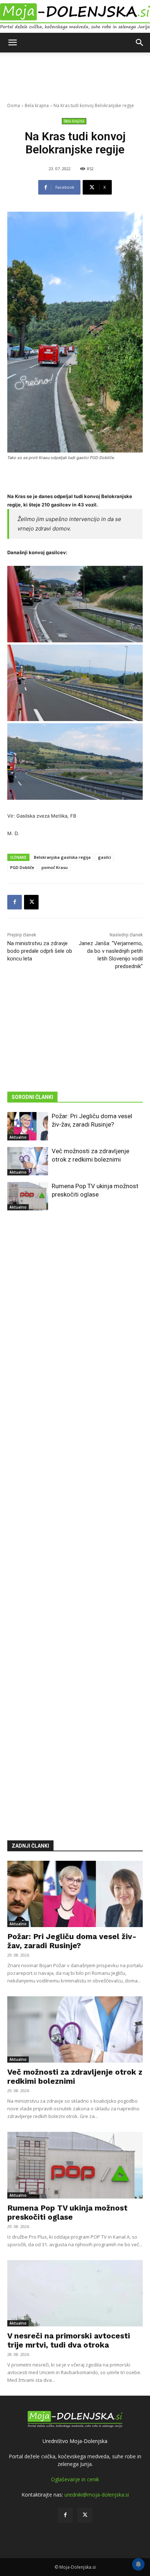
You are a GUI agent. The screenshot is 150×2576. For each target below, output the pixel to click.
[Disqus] (75, 1515)
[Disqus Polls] (75, 1325)
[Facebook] (15, 902)
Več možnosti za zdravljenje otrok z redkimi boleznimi (75, 2076)
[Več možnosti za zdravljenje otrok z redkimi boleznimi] (28, 1161)
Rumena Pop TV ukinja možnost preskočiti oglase (67, 2212)
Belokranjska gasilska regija (62, 857)
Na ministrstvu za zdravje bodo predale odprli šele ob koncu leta (40, 951)
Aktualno (18, 1137)
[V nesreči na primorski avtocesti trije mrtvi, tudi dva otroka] (75, 2293)
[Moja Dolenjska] (75, 17)
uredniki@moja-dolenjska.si (97, 2495)
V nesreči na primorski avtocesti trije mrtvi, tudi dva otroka (69, 2340)
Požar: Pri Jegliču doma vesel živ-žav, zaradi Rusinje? (72, 1941)
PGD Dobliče (22, 867)
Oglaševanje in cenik (75, 2479)
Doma (14, 105)
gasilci (104, 857)
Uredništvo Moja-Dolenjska (75, 2441)
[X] (31, 902)
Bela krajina (37, 105)
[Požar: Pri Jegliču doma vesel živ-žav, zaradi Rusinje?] (28, 1126)
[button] (12, 43)
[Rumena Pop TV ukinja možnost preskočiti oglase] (28, 1196)
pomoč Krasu (55, 867)
